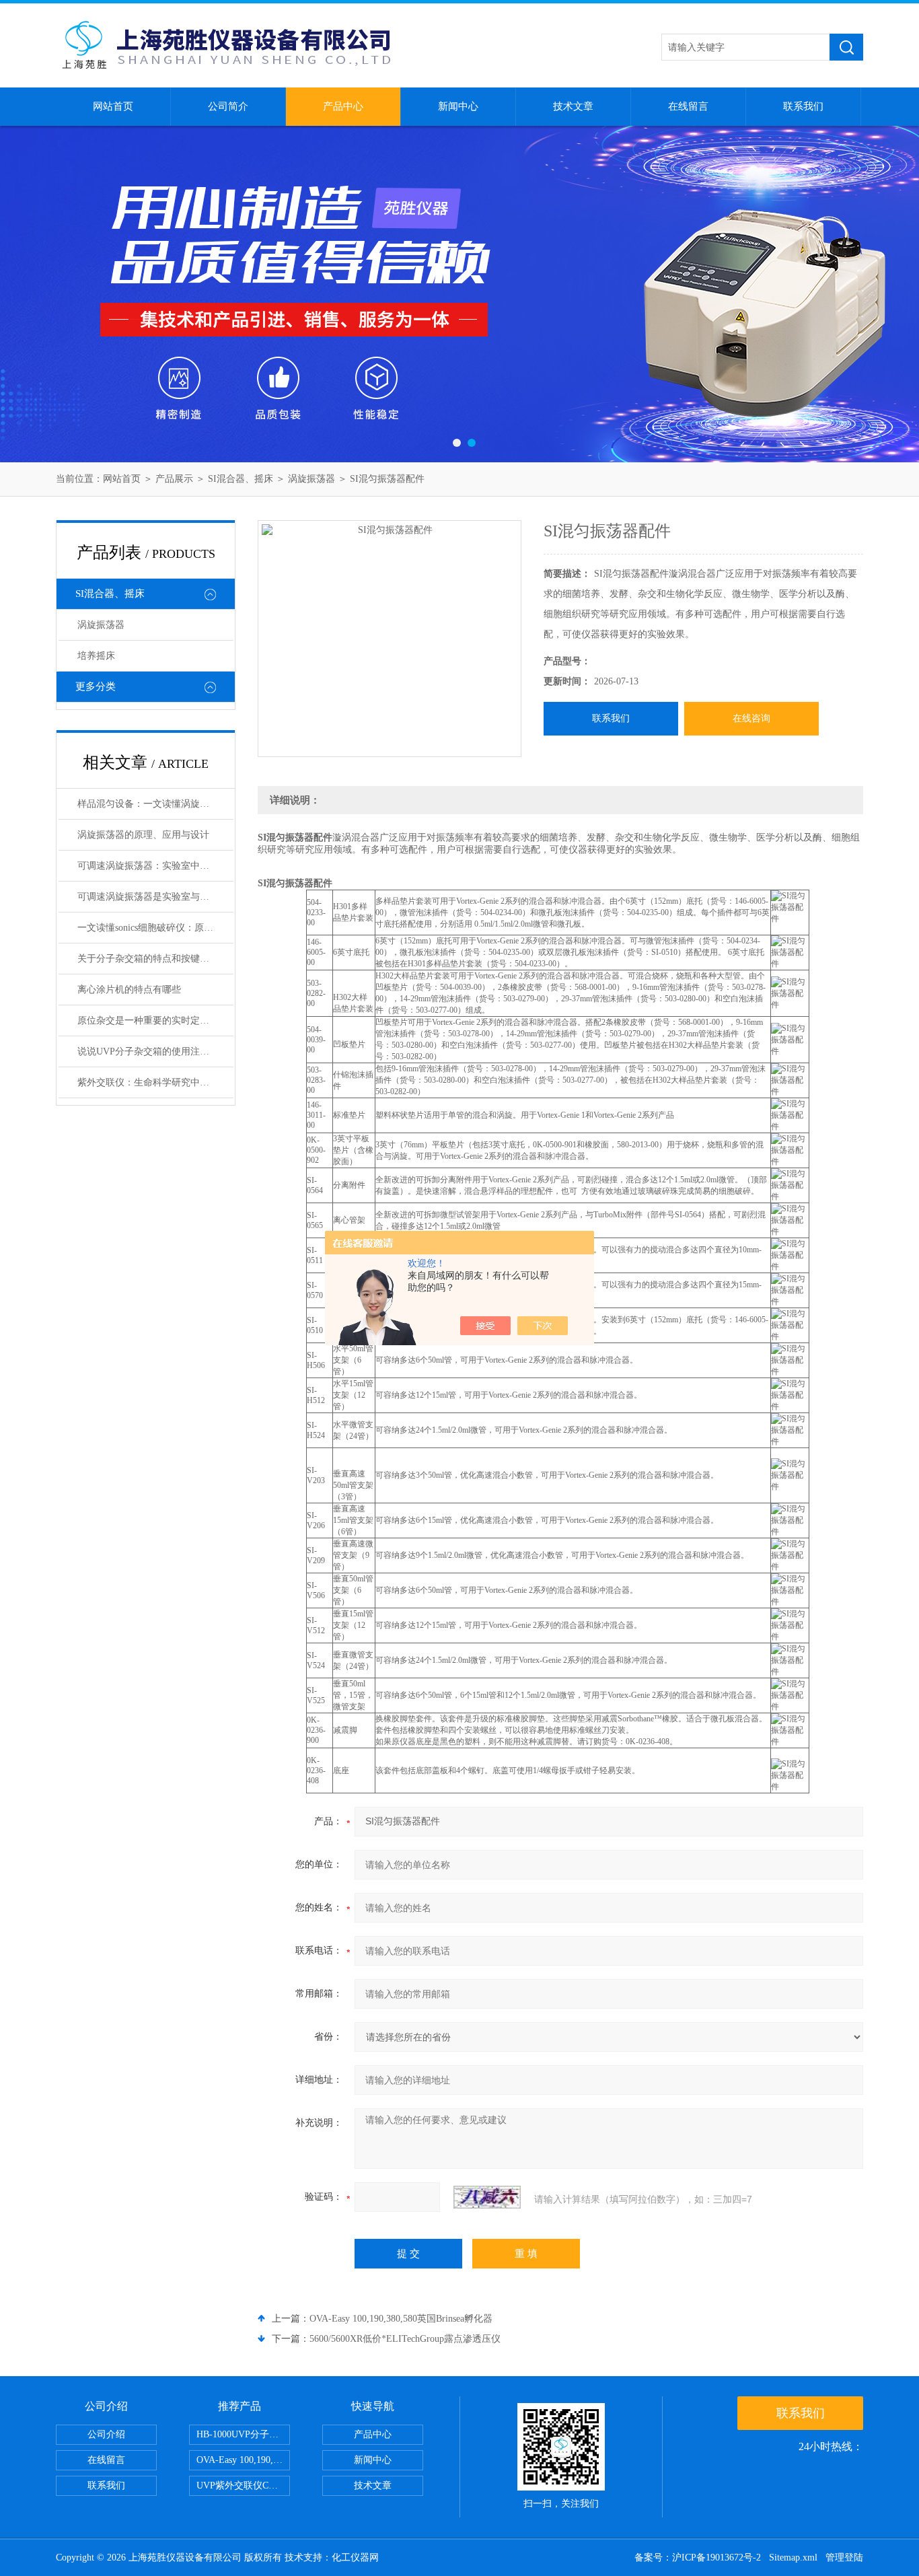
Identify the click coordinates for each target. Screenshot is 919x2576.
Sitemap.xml (793, 2557)
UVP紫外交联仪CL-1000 (243, 2485)
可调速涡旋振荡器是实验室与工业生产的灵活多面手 (155, 897)
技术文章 (573, 106)
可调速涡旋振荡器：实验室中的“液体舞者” (155, 866)
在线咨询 (751, 718)
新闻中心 (458, 106)
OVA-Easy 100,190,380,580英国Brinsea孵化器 (401, 2319)
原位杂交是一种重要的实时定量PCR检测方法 (155, 1021)
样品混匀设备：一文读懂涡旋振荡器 (153, 804)
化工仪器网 (355, 2557)
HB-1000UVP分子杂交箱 (243, 2434)
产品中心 (343, 106)
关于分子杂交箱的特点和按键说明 (148, 959)
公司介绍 (106, 2434)
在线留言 (688, 106)
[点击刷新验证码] (487, 2197)
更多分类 (96, 686)
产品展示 (174, 479)
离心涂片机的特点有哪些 (129, 990)
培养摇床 (96, 656)
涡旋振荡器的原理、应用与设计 (143, 835)
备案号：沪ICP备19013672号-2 (698, 2557)
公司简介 (228, 106)
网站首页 (113, 106)
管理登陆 (844, 2557)
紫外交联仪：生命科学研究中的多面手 (155, 1082)
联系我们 (803, 106)
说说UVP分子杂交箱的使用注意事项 (153, 1051)
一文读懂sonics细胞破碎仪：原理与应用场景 (155, 928)
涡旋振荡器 (311, 479)
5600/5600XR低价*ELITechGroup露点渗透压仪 (405, 2339)
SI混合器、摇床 (241, 479)
